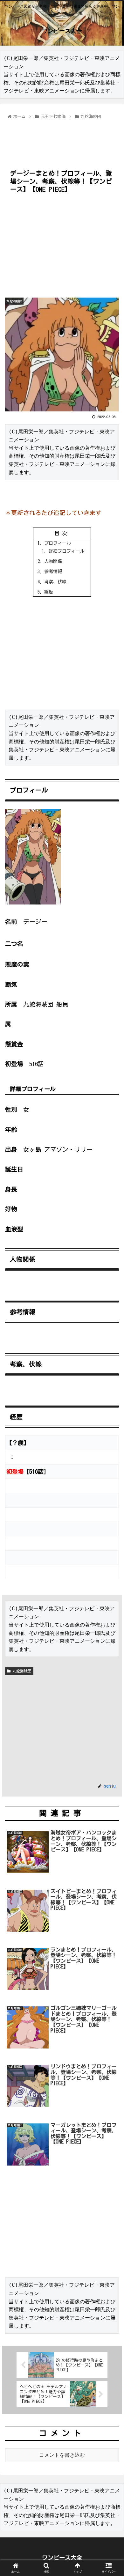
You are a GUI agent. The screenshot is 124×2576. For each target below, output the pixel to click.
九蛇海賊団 (21, 1671)
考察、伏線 (55, 582)
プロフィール (58, 543)
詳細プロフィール (66, 551)
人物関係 (53, 561)
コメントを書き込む (62, 2455)
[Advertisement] (62, 140)
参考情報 (53, 571)
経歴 (49, 592)
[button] (111, 1321)
